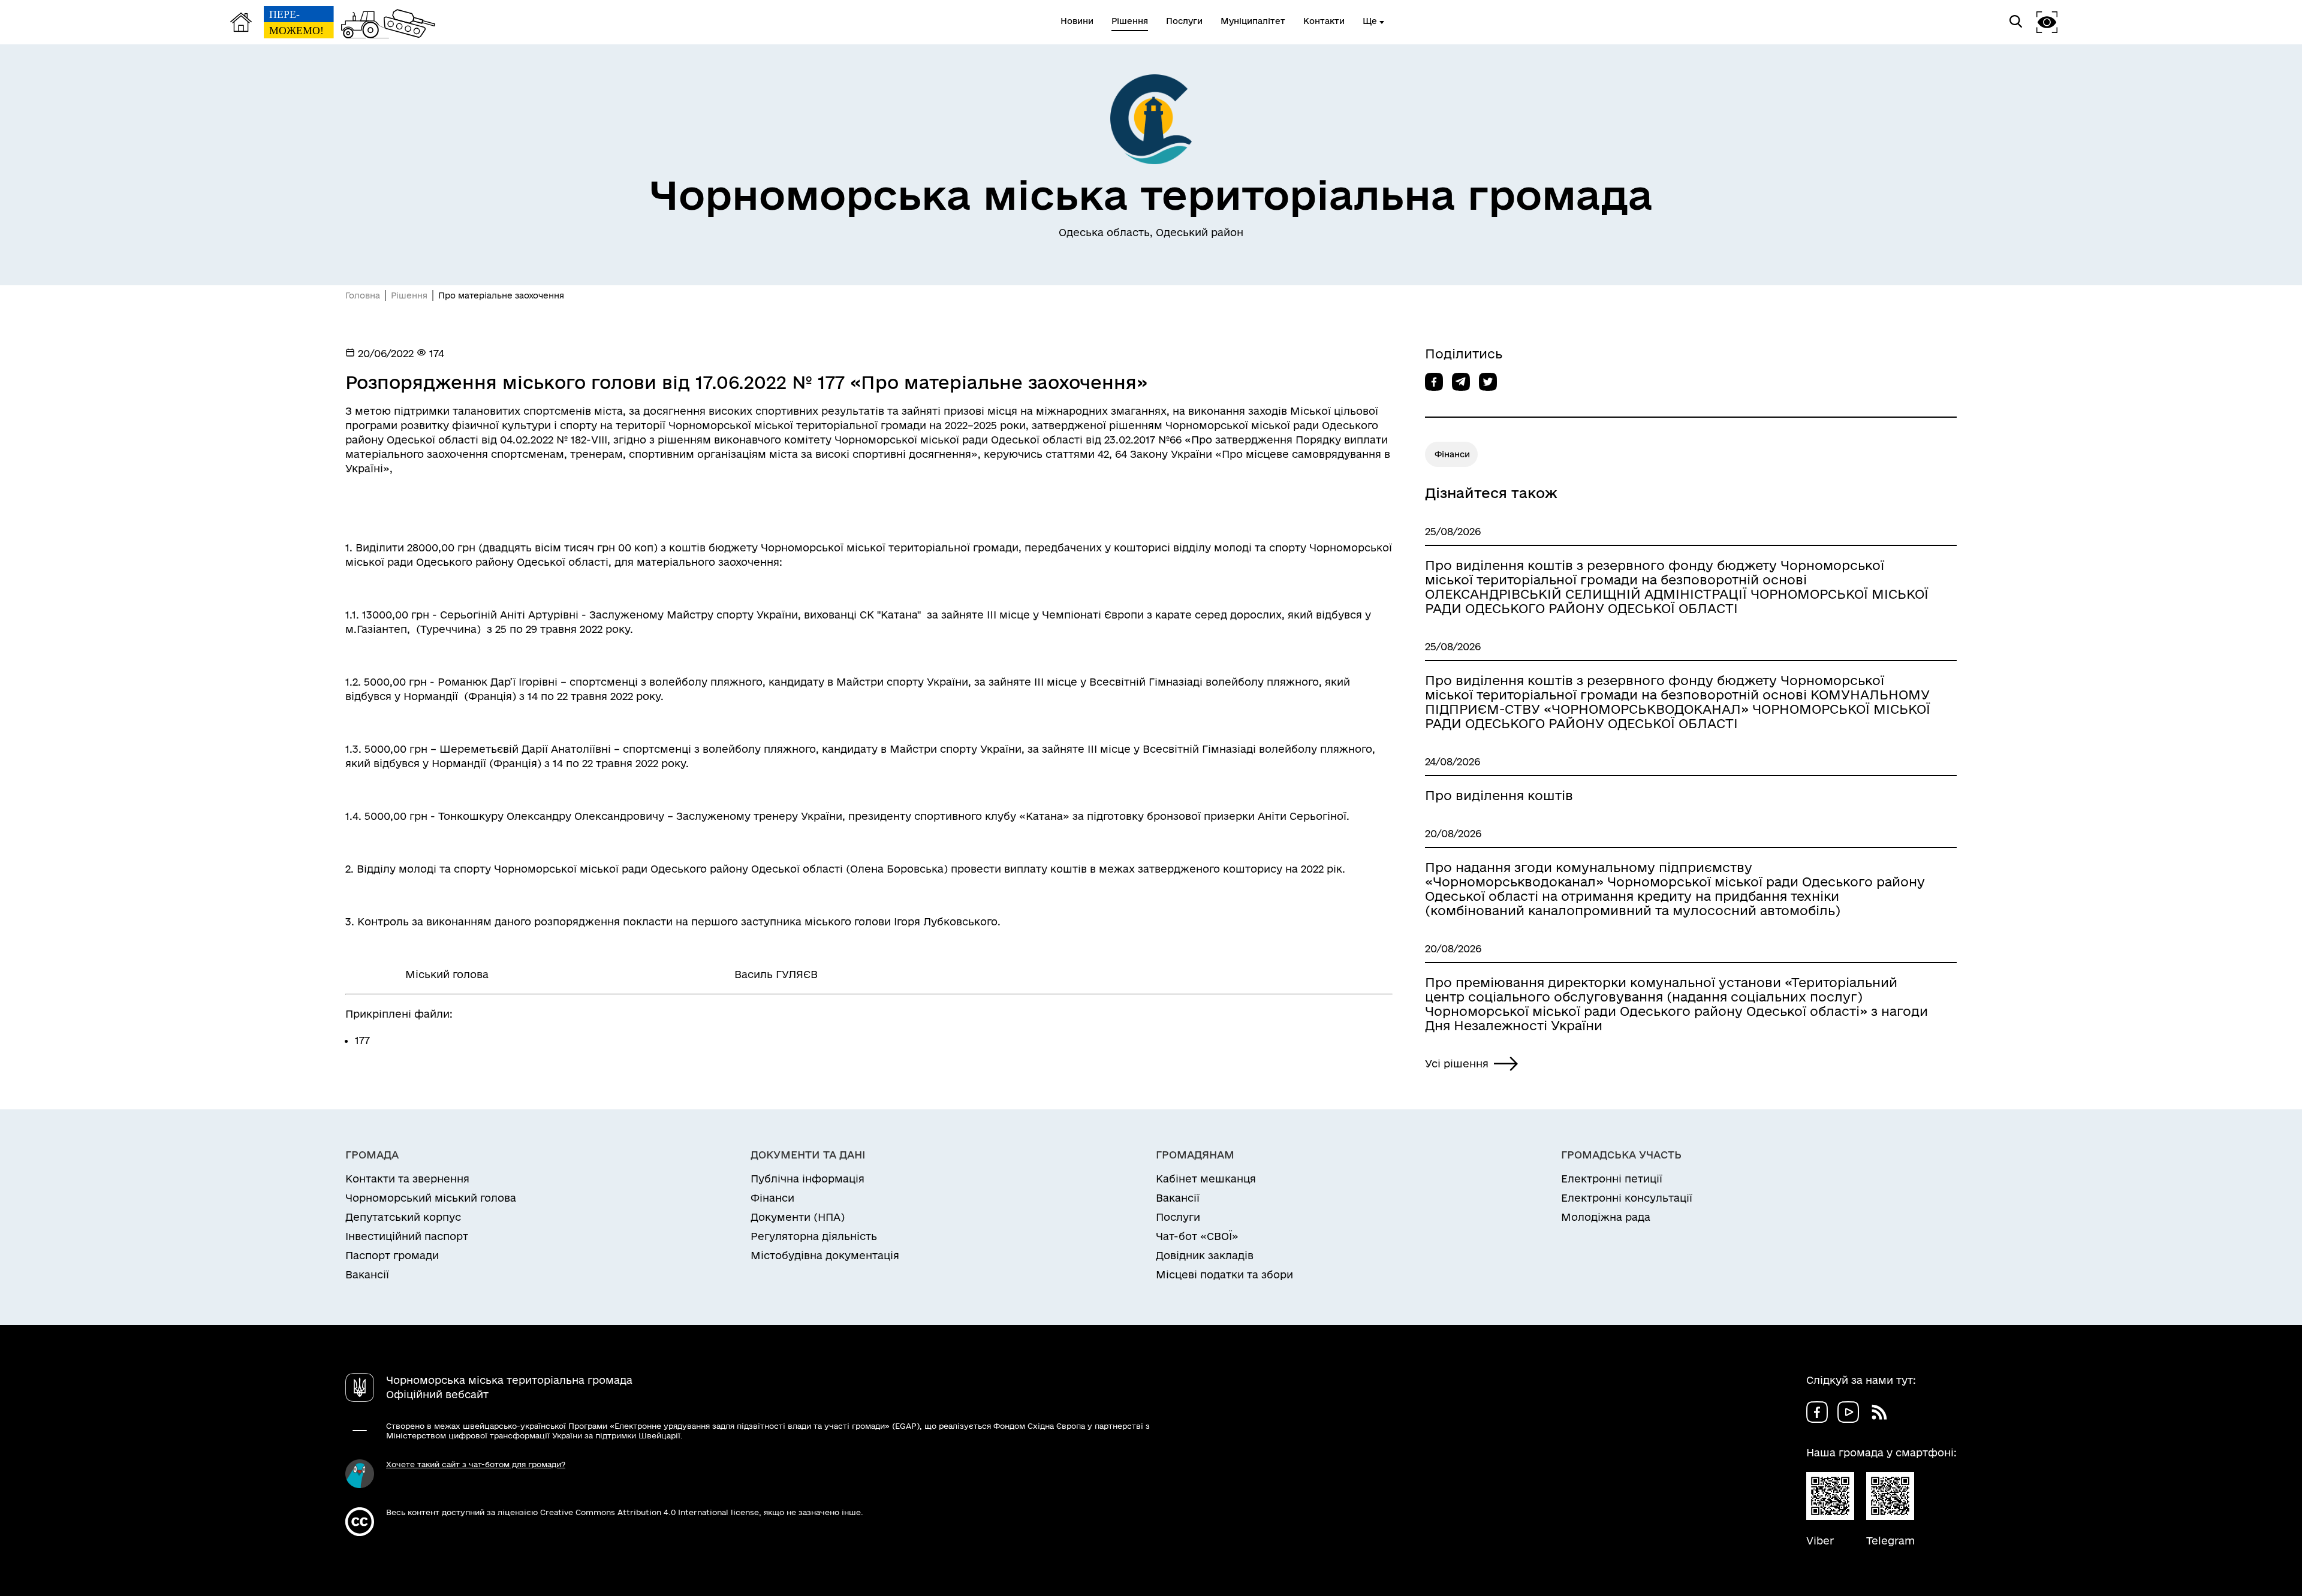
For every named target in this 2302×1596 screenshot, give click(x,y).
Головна (363, 295)
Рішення (409, 295)
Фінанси (1452, 454)
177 (362, 1040)
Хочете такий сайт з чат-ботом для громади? (476, 1464)
